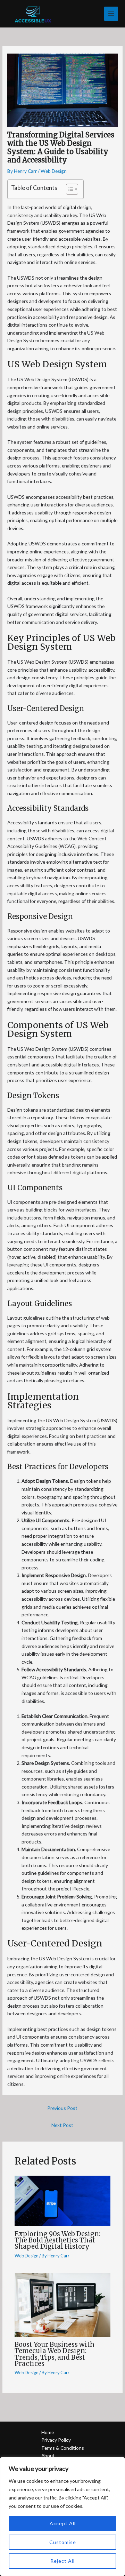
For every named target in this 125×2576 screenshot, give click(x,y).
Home (48, 2432)
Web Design (54, 171)
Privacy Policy (56, 2440)
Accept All (63, 2523)
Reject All (62, 2561)
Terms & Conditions (63, 2448)
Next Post (62, 2125)
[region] (62, 2517)
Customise (63, 2542)
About (48, 2455)
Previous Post (62, 2108)
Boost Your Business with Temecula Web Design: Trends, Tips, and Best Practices (55, 2354)
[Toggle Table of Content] (69, 189)
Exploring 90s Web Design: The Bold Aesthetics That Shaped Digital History (57, 2240)
